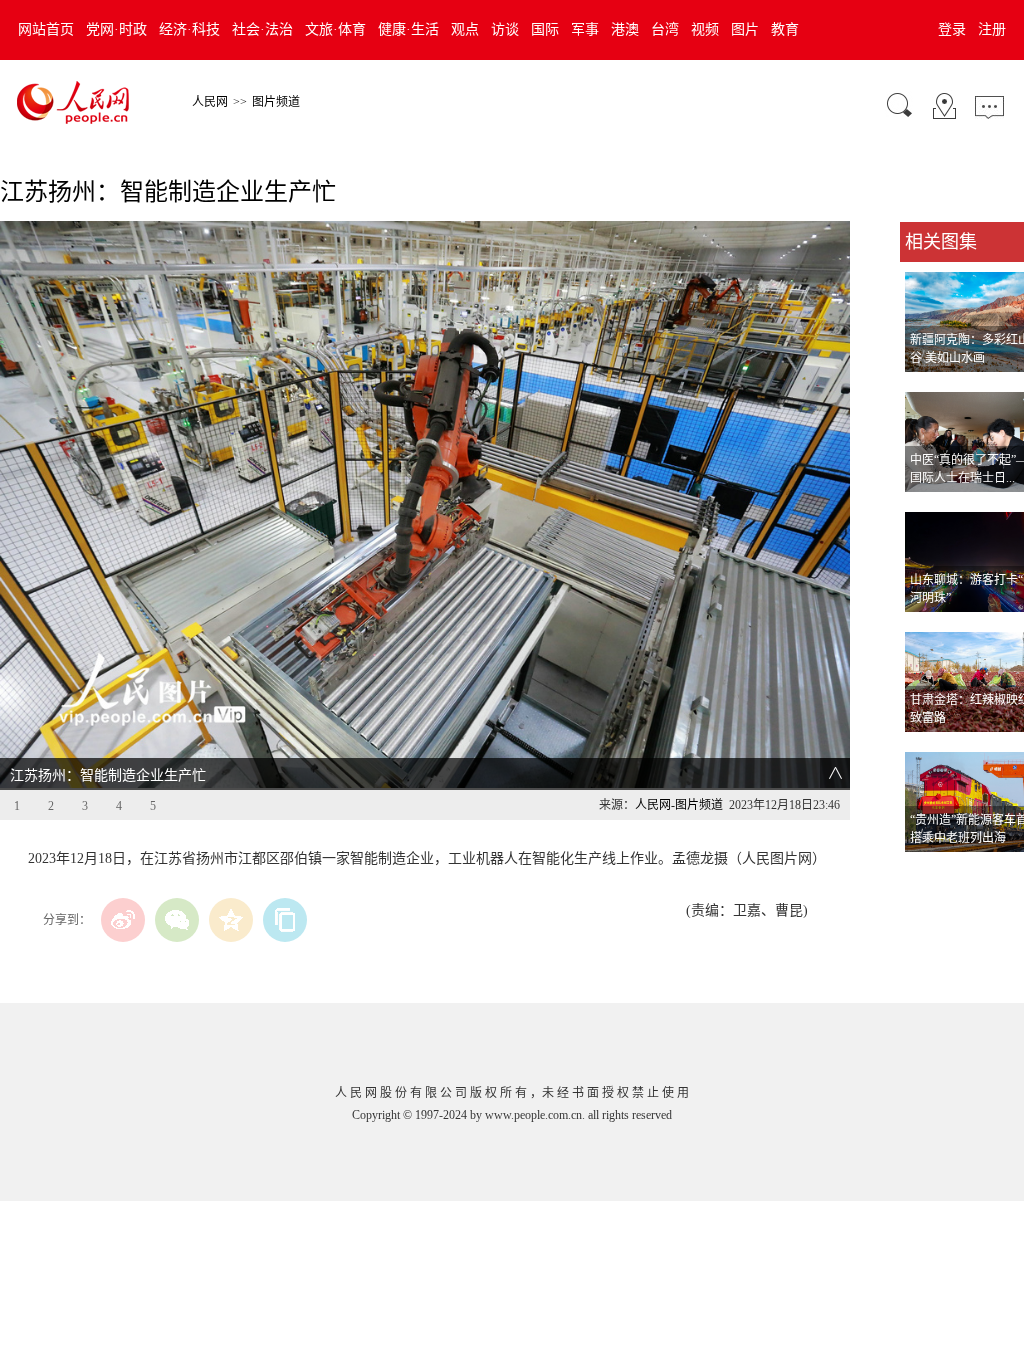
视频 (705, 29)
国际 (545, 29)
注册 (992, 29)
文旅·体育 (335, 29)
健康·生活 (408, 29)
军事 (585, 29)
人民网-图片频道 (679, 805)
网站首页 (46, 29)
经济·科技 (189, 29)
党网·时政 (116, 29)
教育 (785, 29)
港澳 (625, 29)
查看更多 (928, 872)
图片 (745, 29)
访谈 (505, 29)
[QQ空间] (231, 920)
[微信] (177, 920)
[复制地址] (285, 920)
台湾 (665, 29)
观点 (465, 29)
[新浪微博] (123, 920)
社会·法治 (262, 29)
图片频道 (276, 102)
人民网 (210, 102)
